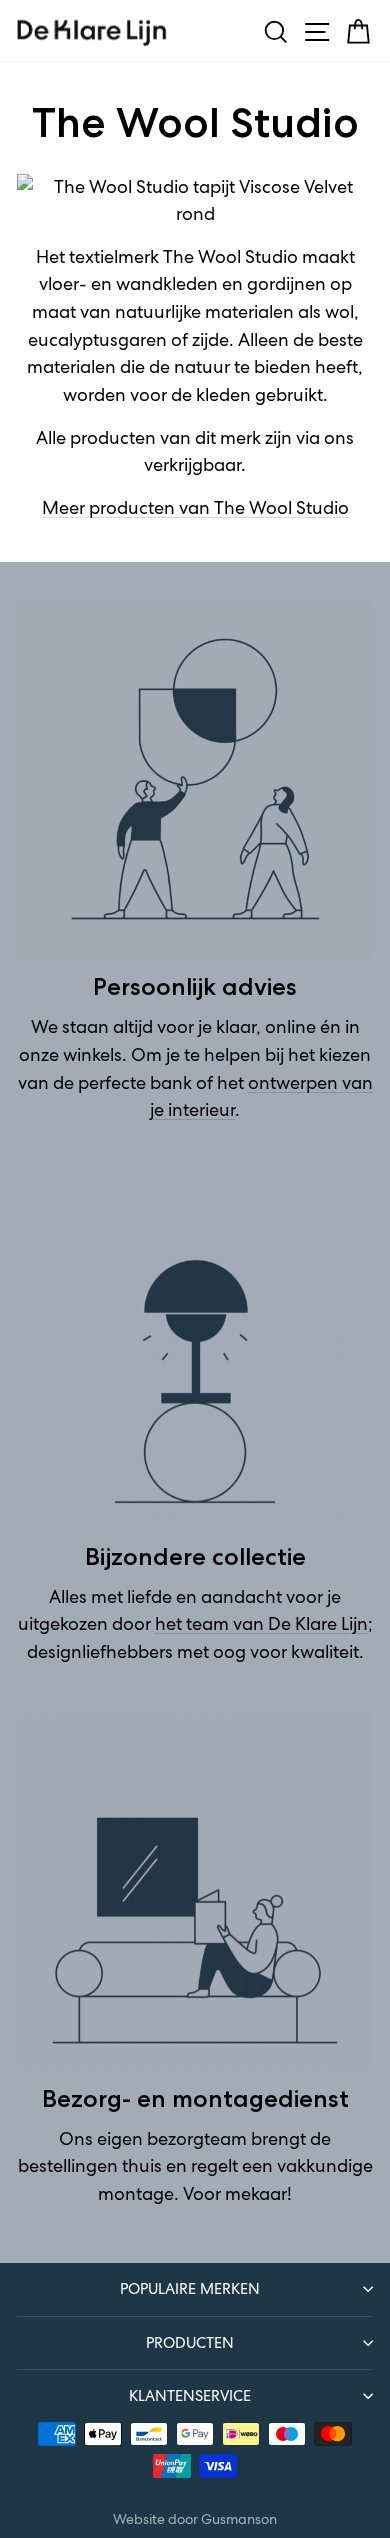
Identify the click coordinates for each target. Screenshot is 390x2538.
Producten (190, 2342)
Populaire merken (190, 2288)
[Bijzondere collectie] (195, 1350)
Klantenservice (190, 2395)
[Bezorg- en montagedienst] (195, 1892)
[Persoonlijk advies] (195, 780)
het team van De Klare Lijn (261, 1624)
